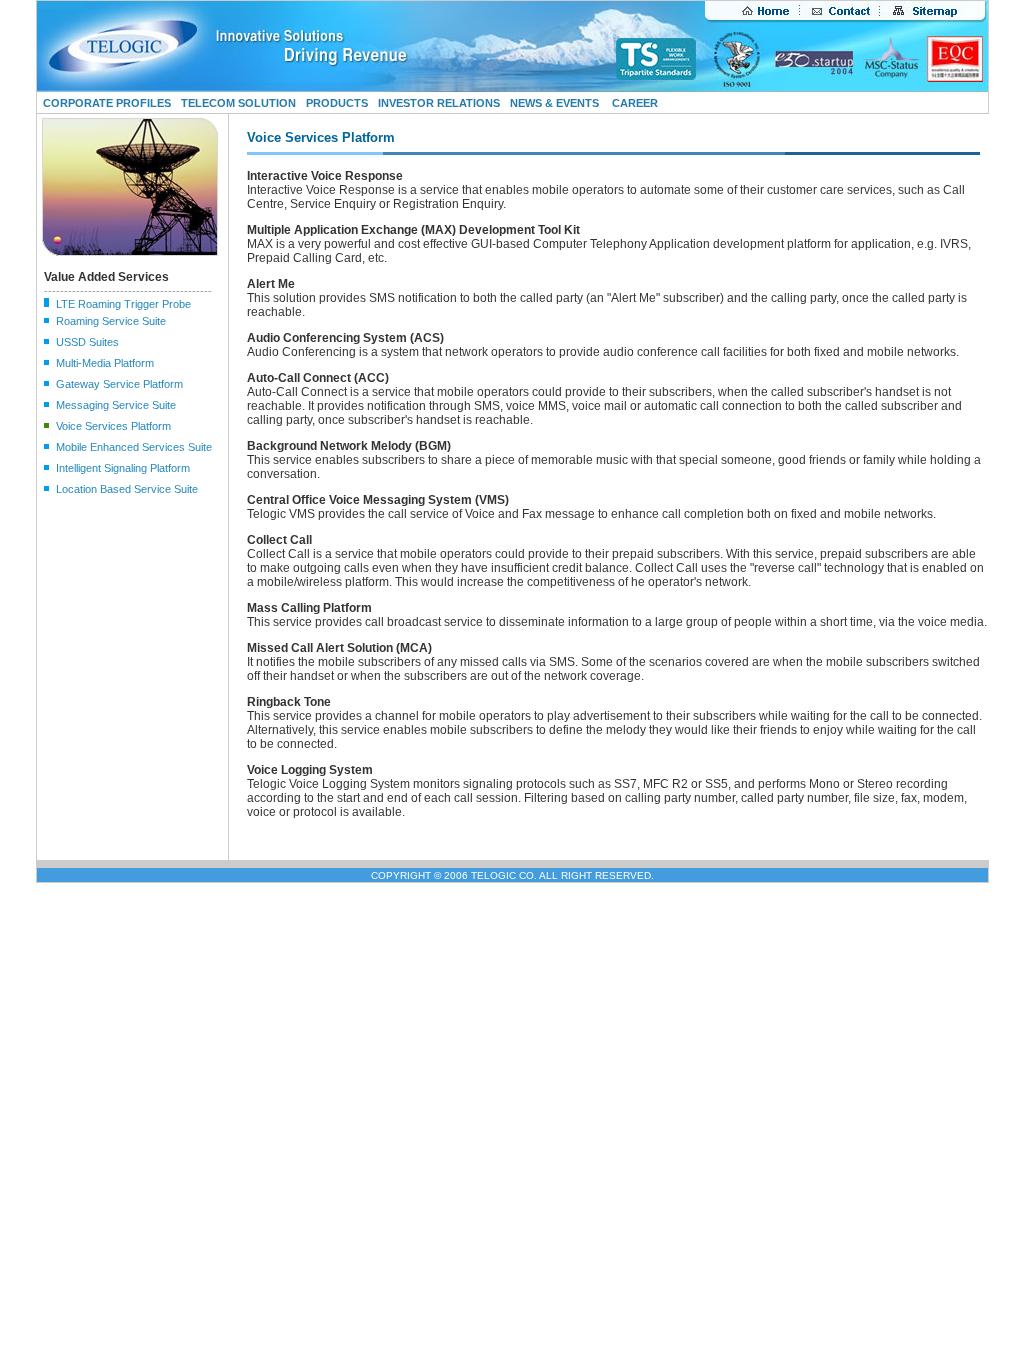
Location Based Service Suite (127, 489)
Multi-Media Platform (105, 363)
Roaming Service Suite (111, 321)
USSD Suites (87, 342)
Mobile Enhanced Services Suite (134, 447)
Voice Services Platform (113, 426)
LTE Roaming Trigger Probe (123, 304)
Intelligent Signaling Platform (123, 468)
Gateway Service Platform (119, 384)
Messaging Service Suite (116, 405)
